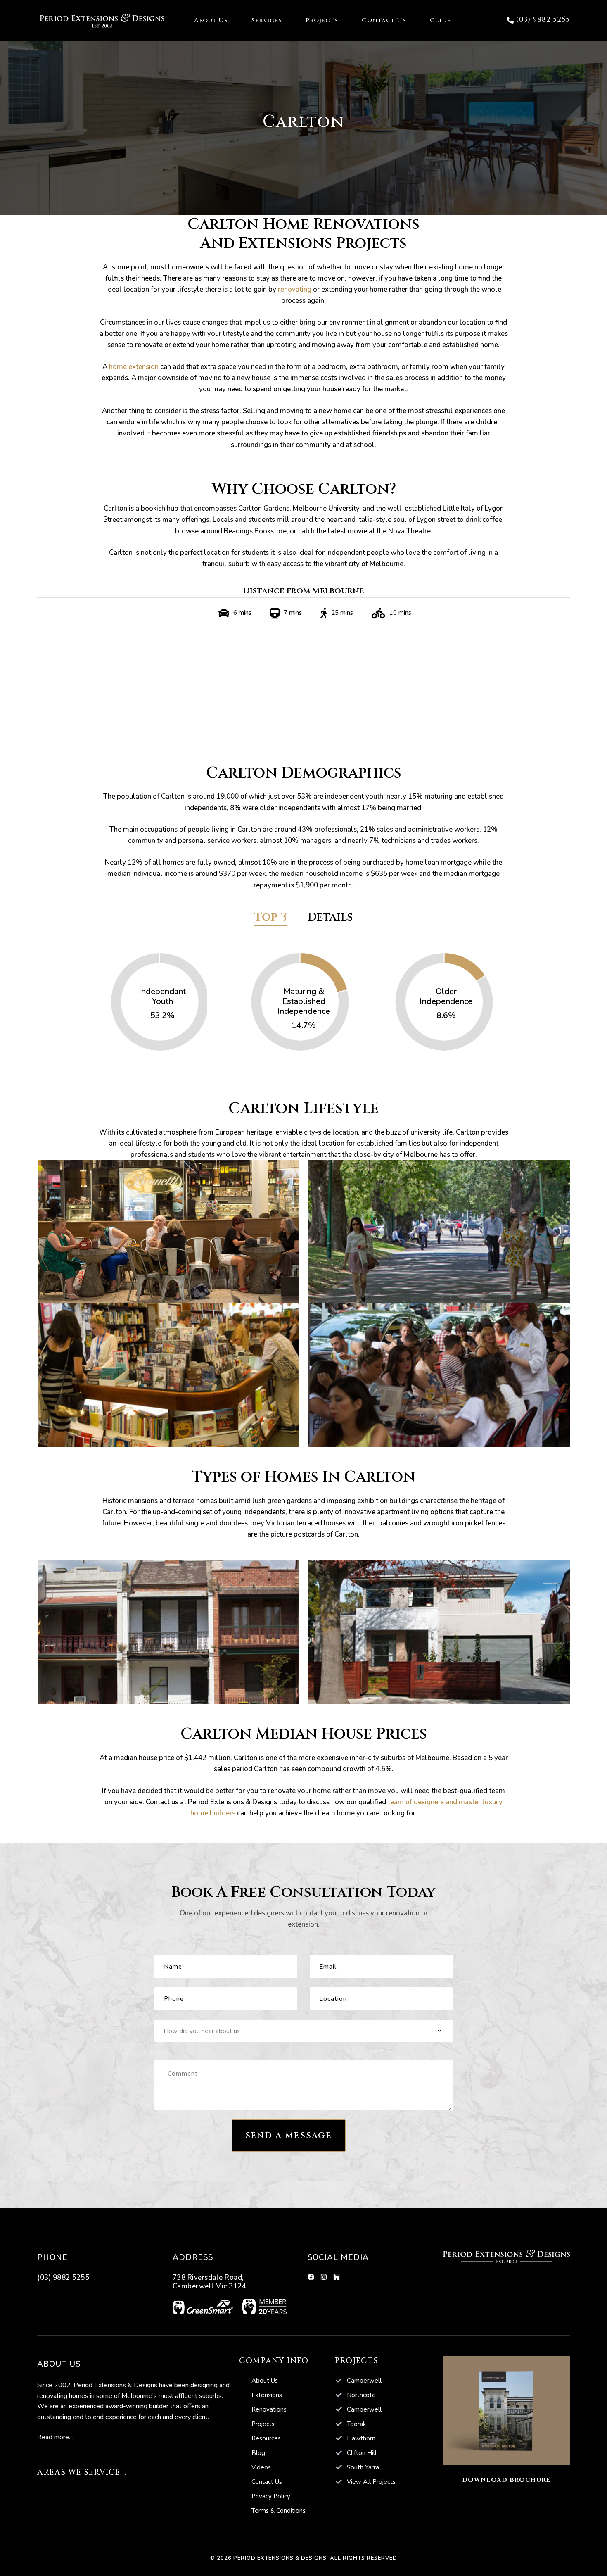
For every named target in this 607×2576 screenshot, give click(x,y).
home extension (134, 367)
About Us (211, 20)
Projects (322, 20)
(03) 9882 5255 (63, 2277)
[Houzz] (337, 2277)
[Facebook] (311, 2277)
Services (267, 20)
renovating (295, 289)
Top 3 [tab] (271, 918)
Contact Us (384, 20)
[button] (538, 20)
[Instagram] (324, 2277)
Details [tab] (330, 918)
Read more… (55, 2437)
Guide (440, 20)
